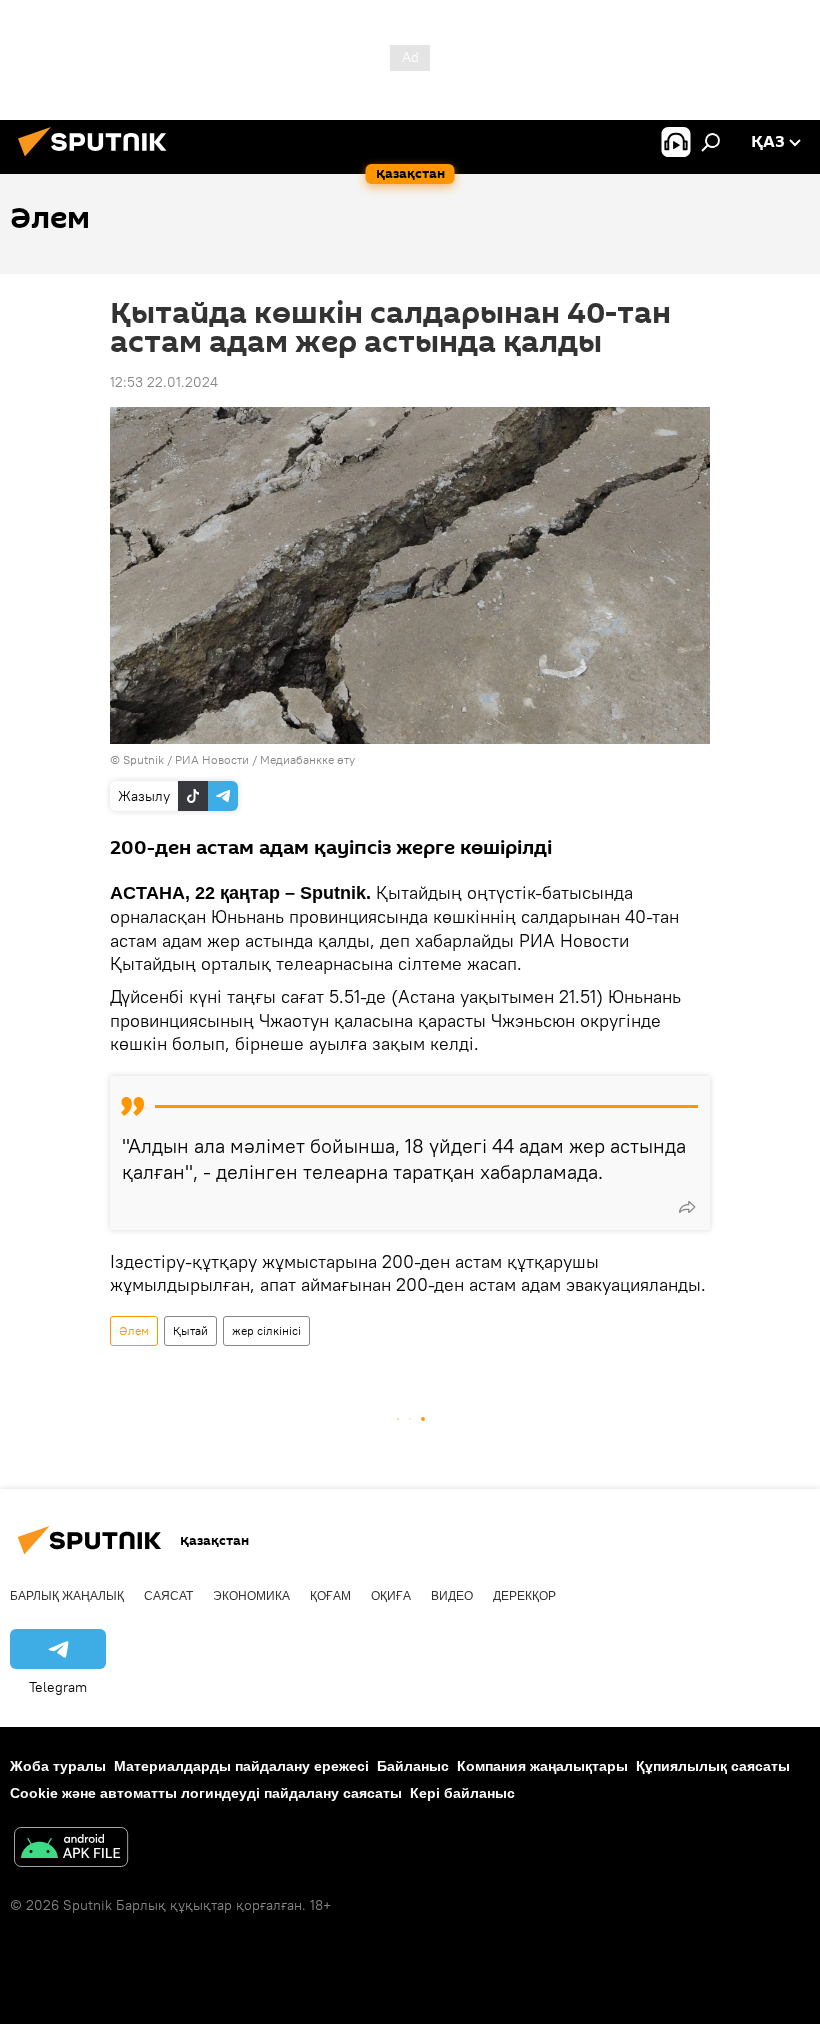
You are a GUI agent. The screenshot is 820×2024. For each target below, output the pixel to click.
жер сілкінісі (266, 1330)
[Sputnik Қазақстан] (98, 159)
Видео (452, 1596)
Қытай (190, 1330)
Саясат (168, 1596)
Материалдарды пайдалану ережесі (241, 1766)
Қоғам (330, 1596)
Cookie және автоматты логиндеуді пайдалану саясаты (206, 1793)
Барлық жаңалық (67, 1596)
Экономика (251, 1596)
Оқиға (391, 1596)
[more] (687, 1207)
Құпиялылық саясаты (713, 1766)
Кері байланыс (462, 1793)
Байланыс (413, 1766)
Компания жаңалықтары (542, 1766)
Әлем (134, 1330)
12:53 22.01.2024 (164, 382)
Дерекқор (524, 1596)
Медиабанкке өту (307, 759)
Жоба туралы (58, 1766)
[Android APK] (71, 1849)
